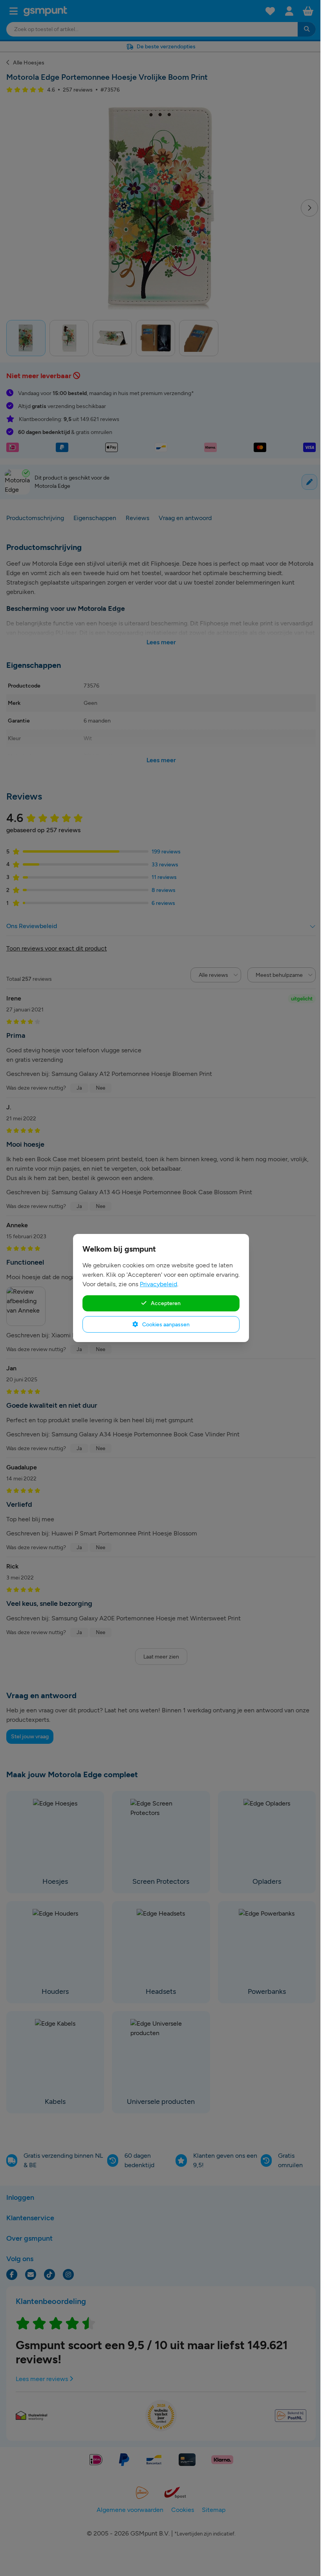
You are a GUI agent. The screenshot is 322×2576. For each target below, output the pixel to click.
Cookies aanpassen (165, 1324)
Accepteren (165, 1303)
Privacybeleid (158, 1284)
